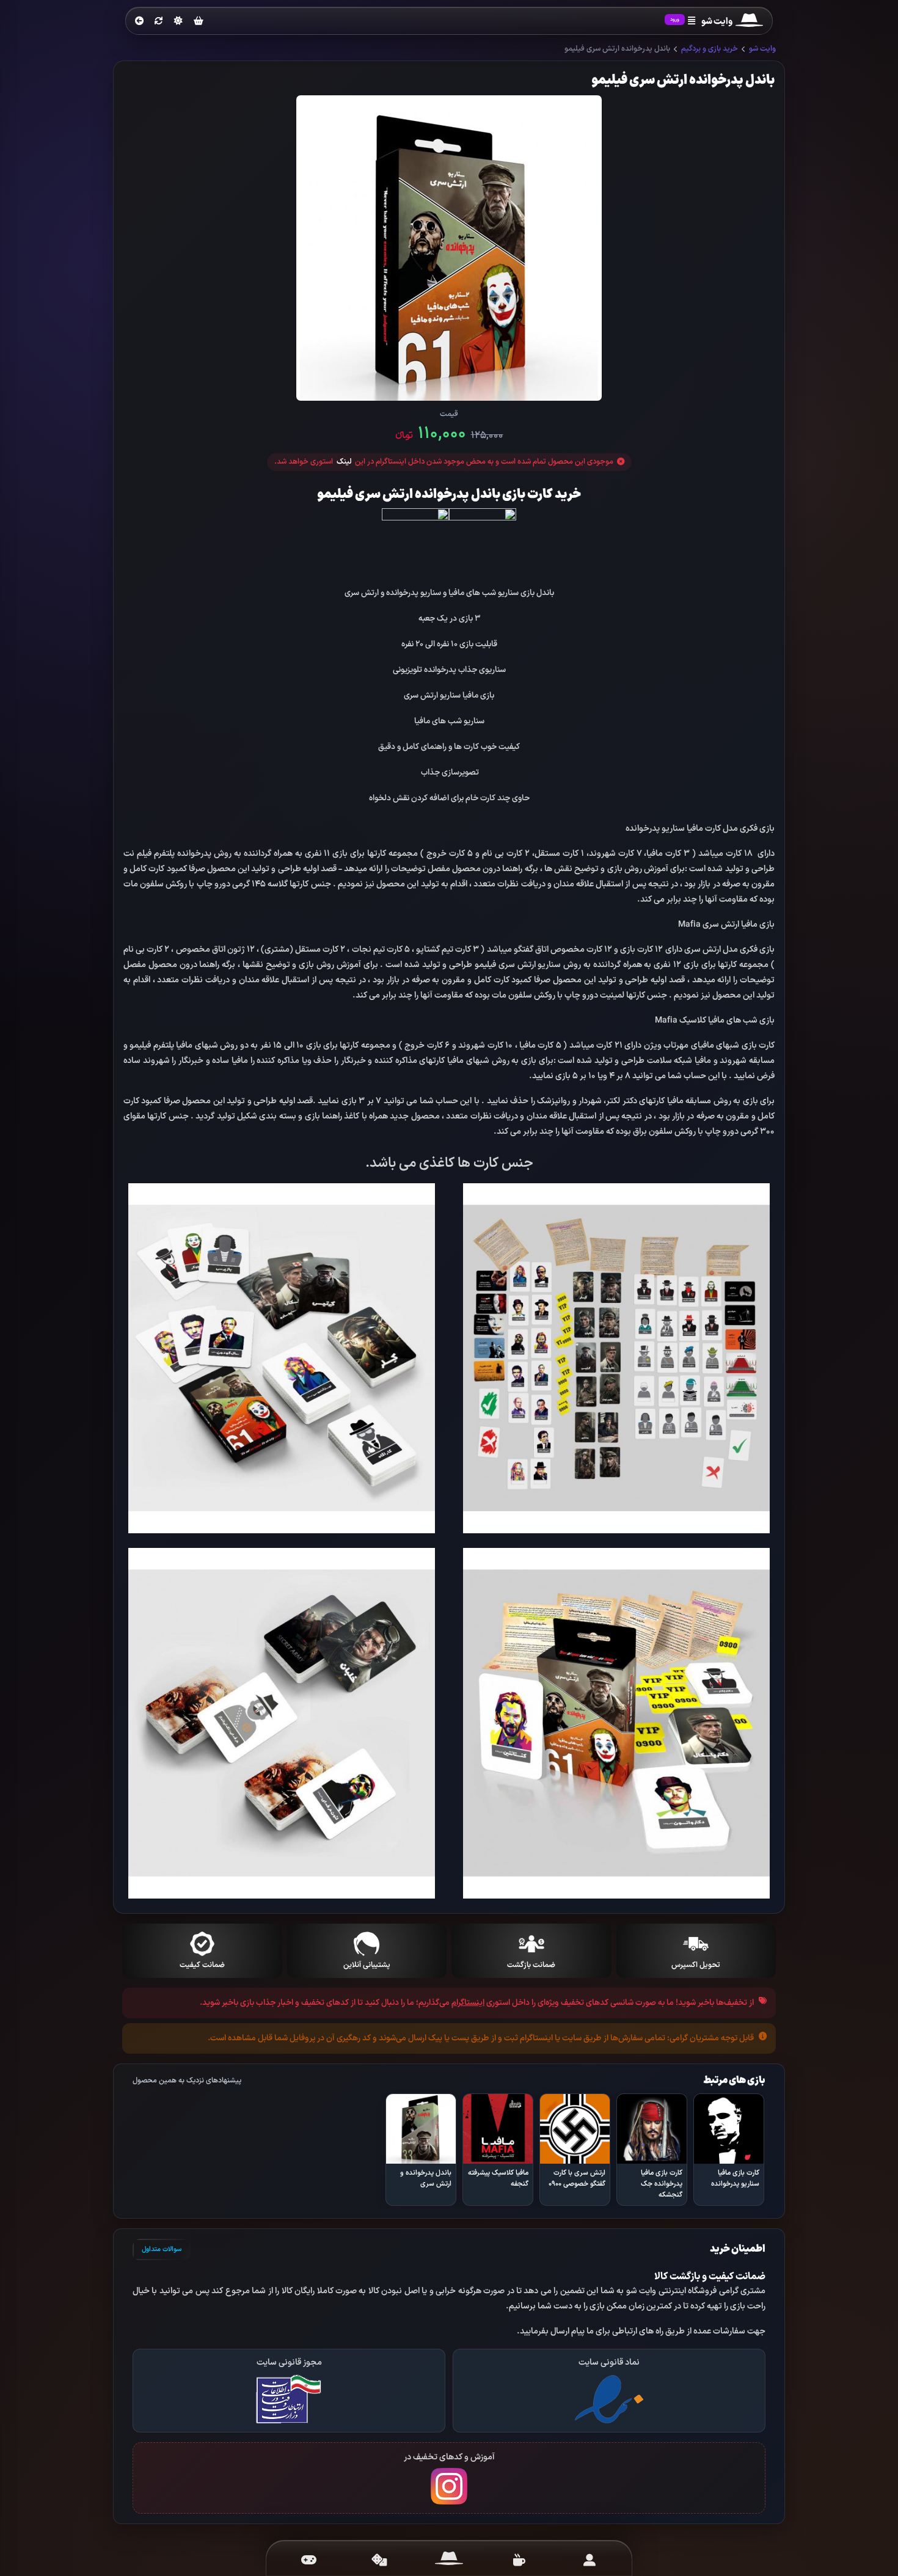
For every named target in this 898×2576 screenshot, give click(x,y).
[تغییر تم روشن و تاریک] (178, 21)
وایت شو (762, 49)
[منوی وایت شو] (692, 21)
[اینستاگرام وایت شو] (449, 2486)
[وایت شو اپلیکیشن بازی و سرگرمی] (749, 22)
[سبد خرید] (199, 22)
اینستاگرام (468, 2003)
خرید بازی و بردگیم (710, 49)
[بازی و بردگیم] (379, 2560)
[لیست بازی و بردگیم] (309, 2560)
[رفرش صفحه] (159, 21)
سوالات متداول (162, 2249)
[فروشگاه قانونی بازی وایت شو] (609, 2399)
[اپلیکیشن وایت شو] (589, 2560)
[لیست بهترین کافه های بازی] (519, 2560)
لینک (344, 462)
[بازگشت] (139, 21)
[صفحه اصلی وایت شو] (449, 2560)
